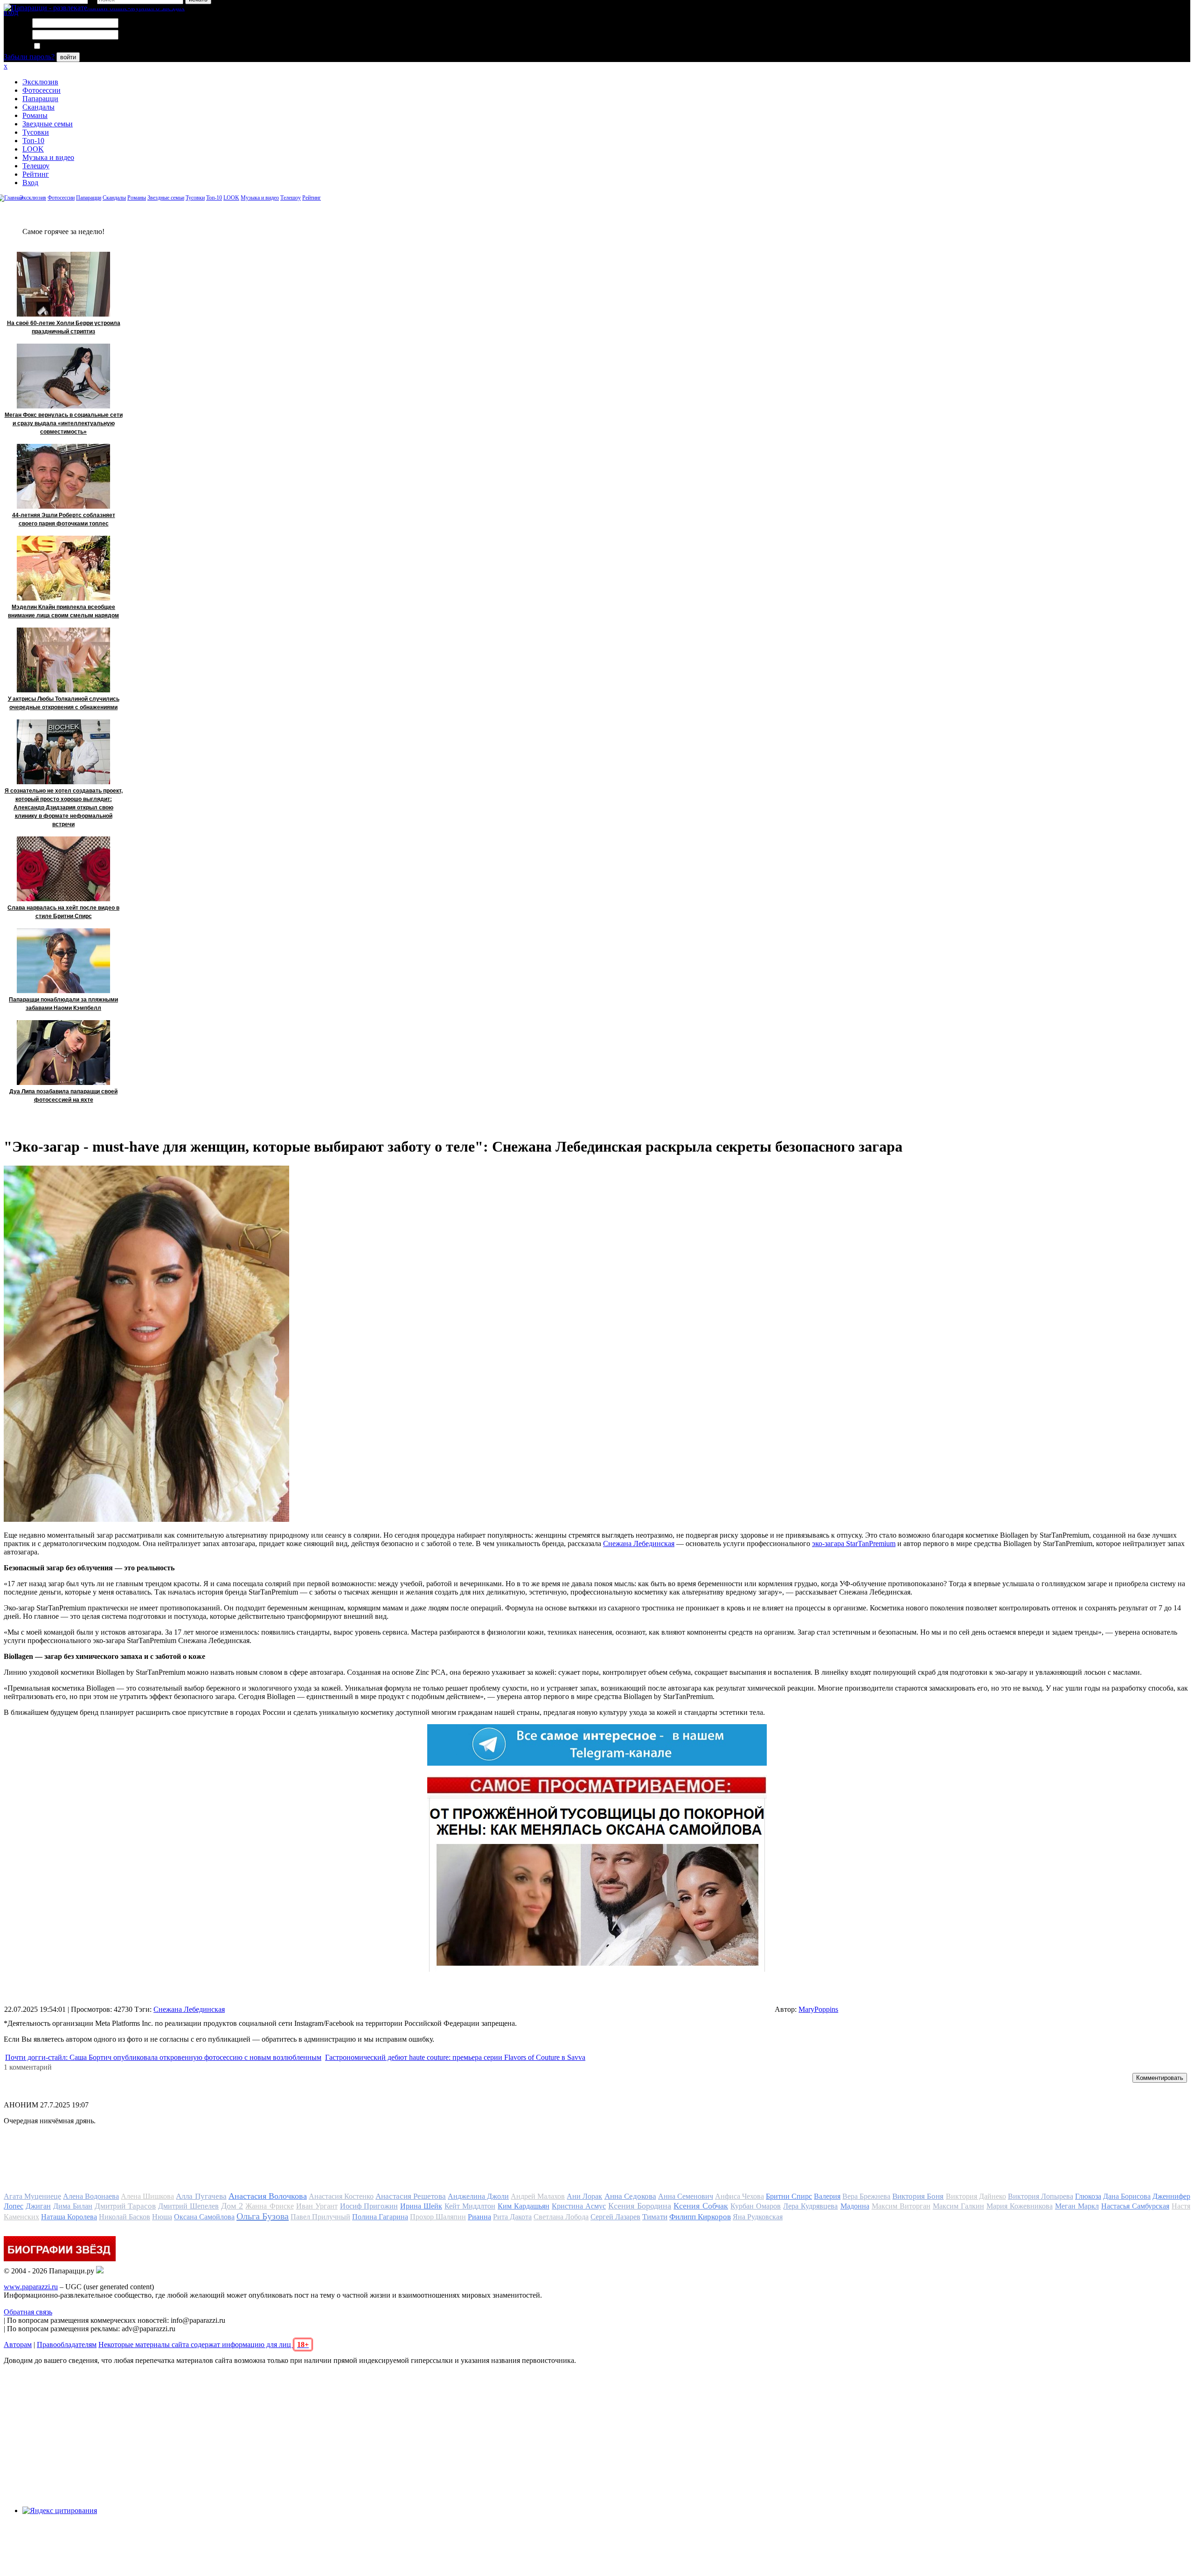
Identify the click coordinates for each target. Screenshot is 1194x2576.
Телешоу (36, 166)
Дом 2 (232, 2206)
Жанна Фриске (269, 2206)
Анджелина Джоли (478, 2196)
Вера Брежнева (866, 2196)
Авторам (18, 2345)
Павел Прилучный (320, 2217)
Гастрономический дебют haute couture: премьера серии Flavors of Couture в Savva (455, 2057)
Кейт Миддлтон (470, 2206)
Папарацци (40, 99)
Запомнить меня (67, 46)
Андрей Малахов (538, 2196)
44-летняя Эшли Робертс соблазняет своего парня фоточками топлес (64, 519)
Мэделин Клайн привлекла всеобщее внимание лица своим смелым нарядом (63, 611)
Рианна (479, 2217)
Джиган (38, 2206)
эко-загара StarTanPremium (854, 1544)
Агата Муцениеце (32, 2196)
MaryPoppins (818, 2009)
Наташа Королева (69, 2217)
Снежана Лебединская (639, 1544)
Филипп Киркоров (700, 2217)
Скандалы (38, 107)
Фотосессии (42, 90)
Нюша (162, 2217)
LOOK (33, 149)
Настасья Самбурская (1135, 2206)
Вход (30, 183)
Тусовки (36, 132)
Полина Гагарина (380, 2217)
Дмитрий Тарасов (125, 2206)
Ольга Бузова (263, 2216)
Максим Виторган (901, 2206)
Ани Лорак (584, 2196)
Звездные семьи (48, 124)
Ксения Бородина (640, 2206)
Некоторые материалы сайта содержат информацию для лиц (204, 2345)
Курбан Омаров (756, 2206)
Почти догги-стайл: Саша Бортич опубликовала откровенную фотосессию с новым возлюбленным (163, 2057)
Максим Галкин (958, 2206)
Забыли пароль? (29, 57)
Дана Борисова (1127, 2196)
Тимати (655, 2217)
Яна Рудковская (758, 2217)
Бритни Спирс (789, 2196)
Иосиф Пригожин (369, 2206)
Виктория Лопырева (1041, 2196)
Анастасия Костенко (341, 2196)
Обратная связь (28, 2312)
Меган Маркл (1077, 2206)
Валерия (827, 2196)
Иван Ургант (317, 2206)
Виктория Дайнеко (976, 2196)
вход (11, 12)
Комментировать (1160, 2078)
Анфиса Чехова (739, 2196)
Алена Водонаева (91, 2196)
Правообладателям (67, 2345)
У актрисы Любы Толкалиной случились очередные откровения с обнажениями (64, 703)
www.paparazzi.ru (31, 2287)
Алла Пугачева (201, 2196)
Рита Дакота (512, 2217)
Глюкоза (1088, 2196)
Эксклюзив (40, 82)
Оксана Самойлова (204, 2217)
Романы (35, 115)
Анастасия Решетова (411, 2196)
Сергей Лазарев (615, 2217)
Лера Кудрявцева (810, 2206)
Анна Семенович (686, 2196)
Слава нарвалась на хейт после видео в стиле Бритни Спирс (63, 912)
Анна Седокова (630, 2196)
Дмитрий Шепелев (188, 2206)
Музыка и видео (48, 157)
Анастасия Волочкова (268, 2196)
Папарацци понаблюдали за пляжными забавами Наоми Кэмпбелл (63, 1004)
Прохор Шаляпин (438, 2217)
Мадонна (855, 2206)
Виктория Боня (918, 2196)
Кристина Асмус (579, 2206)
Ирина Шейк (421, 2206)
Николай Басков (125, 2217)
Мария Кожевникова (1020, 2206)
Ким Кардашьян (524, 2206)
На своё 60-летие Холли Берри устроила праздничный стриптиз (64, 327)
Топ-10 (33, 141)
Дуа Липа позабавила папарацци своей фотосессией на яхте (63, 1096)
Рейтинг (36, 174)
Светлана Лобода (561, 2217)
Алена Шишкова (147, 2196)
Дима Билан (73, 2206)
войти (68, 57)
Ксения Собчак (701, 2206)
